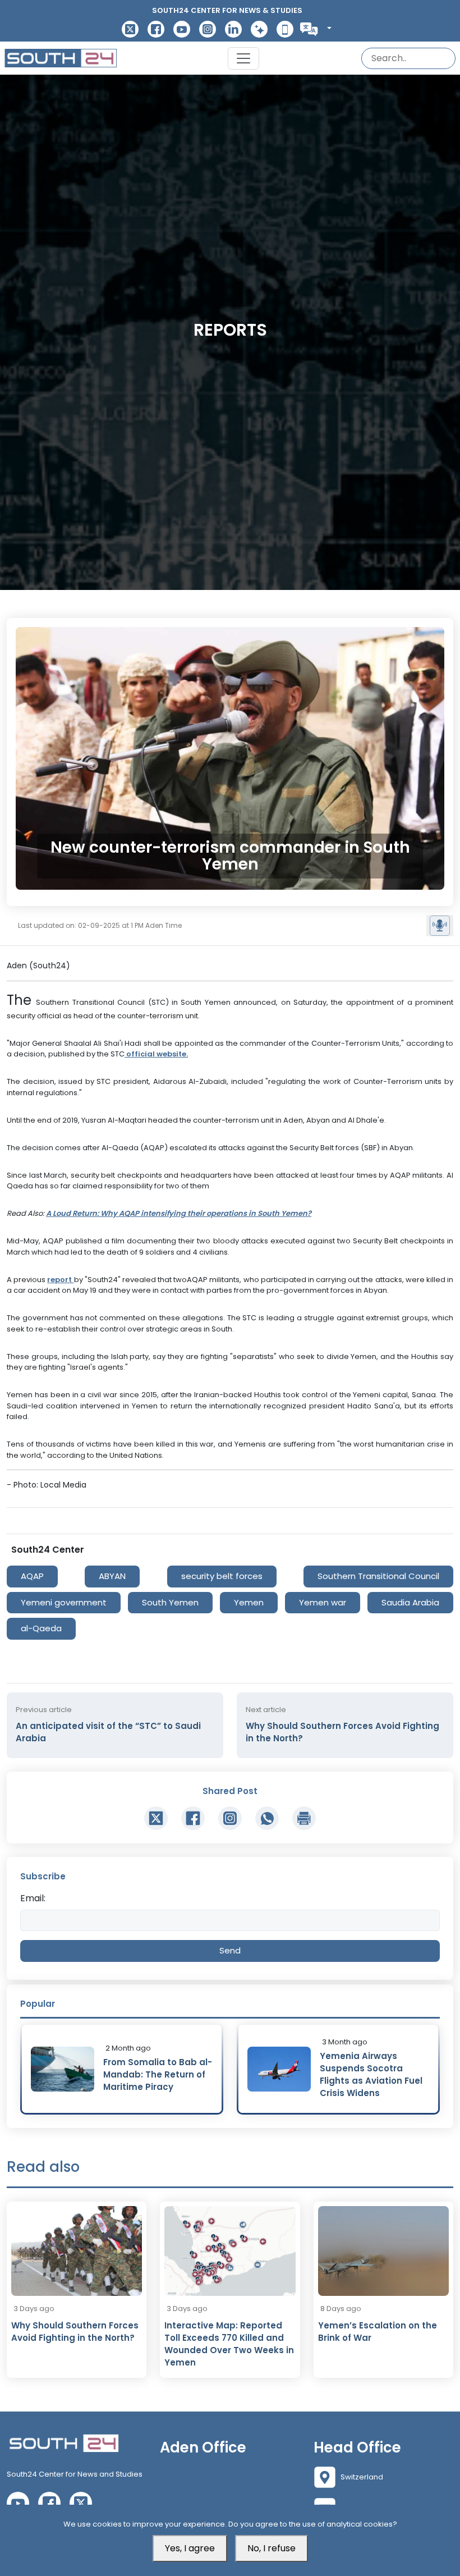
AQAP (32, 1576)
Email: (33, 1898)
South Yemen (170, 1602)
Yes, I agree (190, 2548)
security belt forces (222, 1576)
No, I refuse (272, 2548)
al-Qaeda (41, 1628)
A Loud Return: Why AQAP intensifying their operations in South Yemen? (179, 1213)
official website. (156, 1054)
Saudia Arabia (410, 1602)
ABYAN (112, 1576)
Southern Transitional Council (378, 1576)
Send (230, 1950)
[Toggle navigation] (243, 58)
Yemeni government (64, 1602)
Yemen (249, 1602)
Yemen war (323, 1602)
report (60, 1280)
